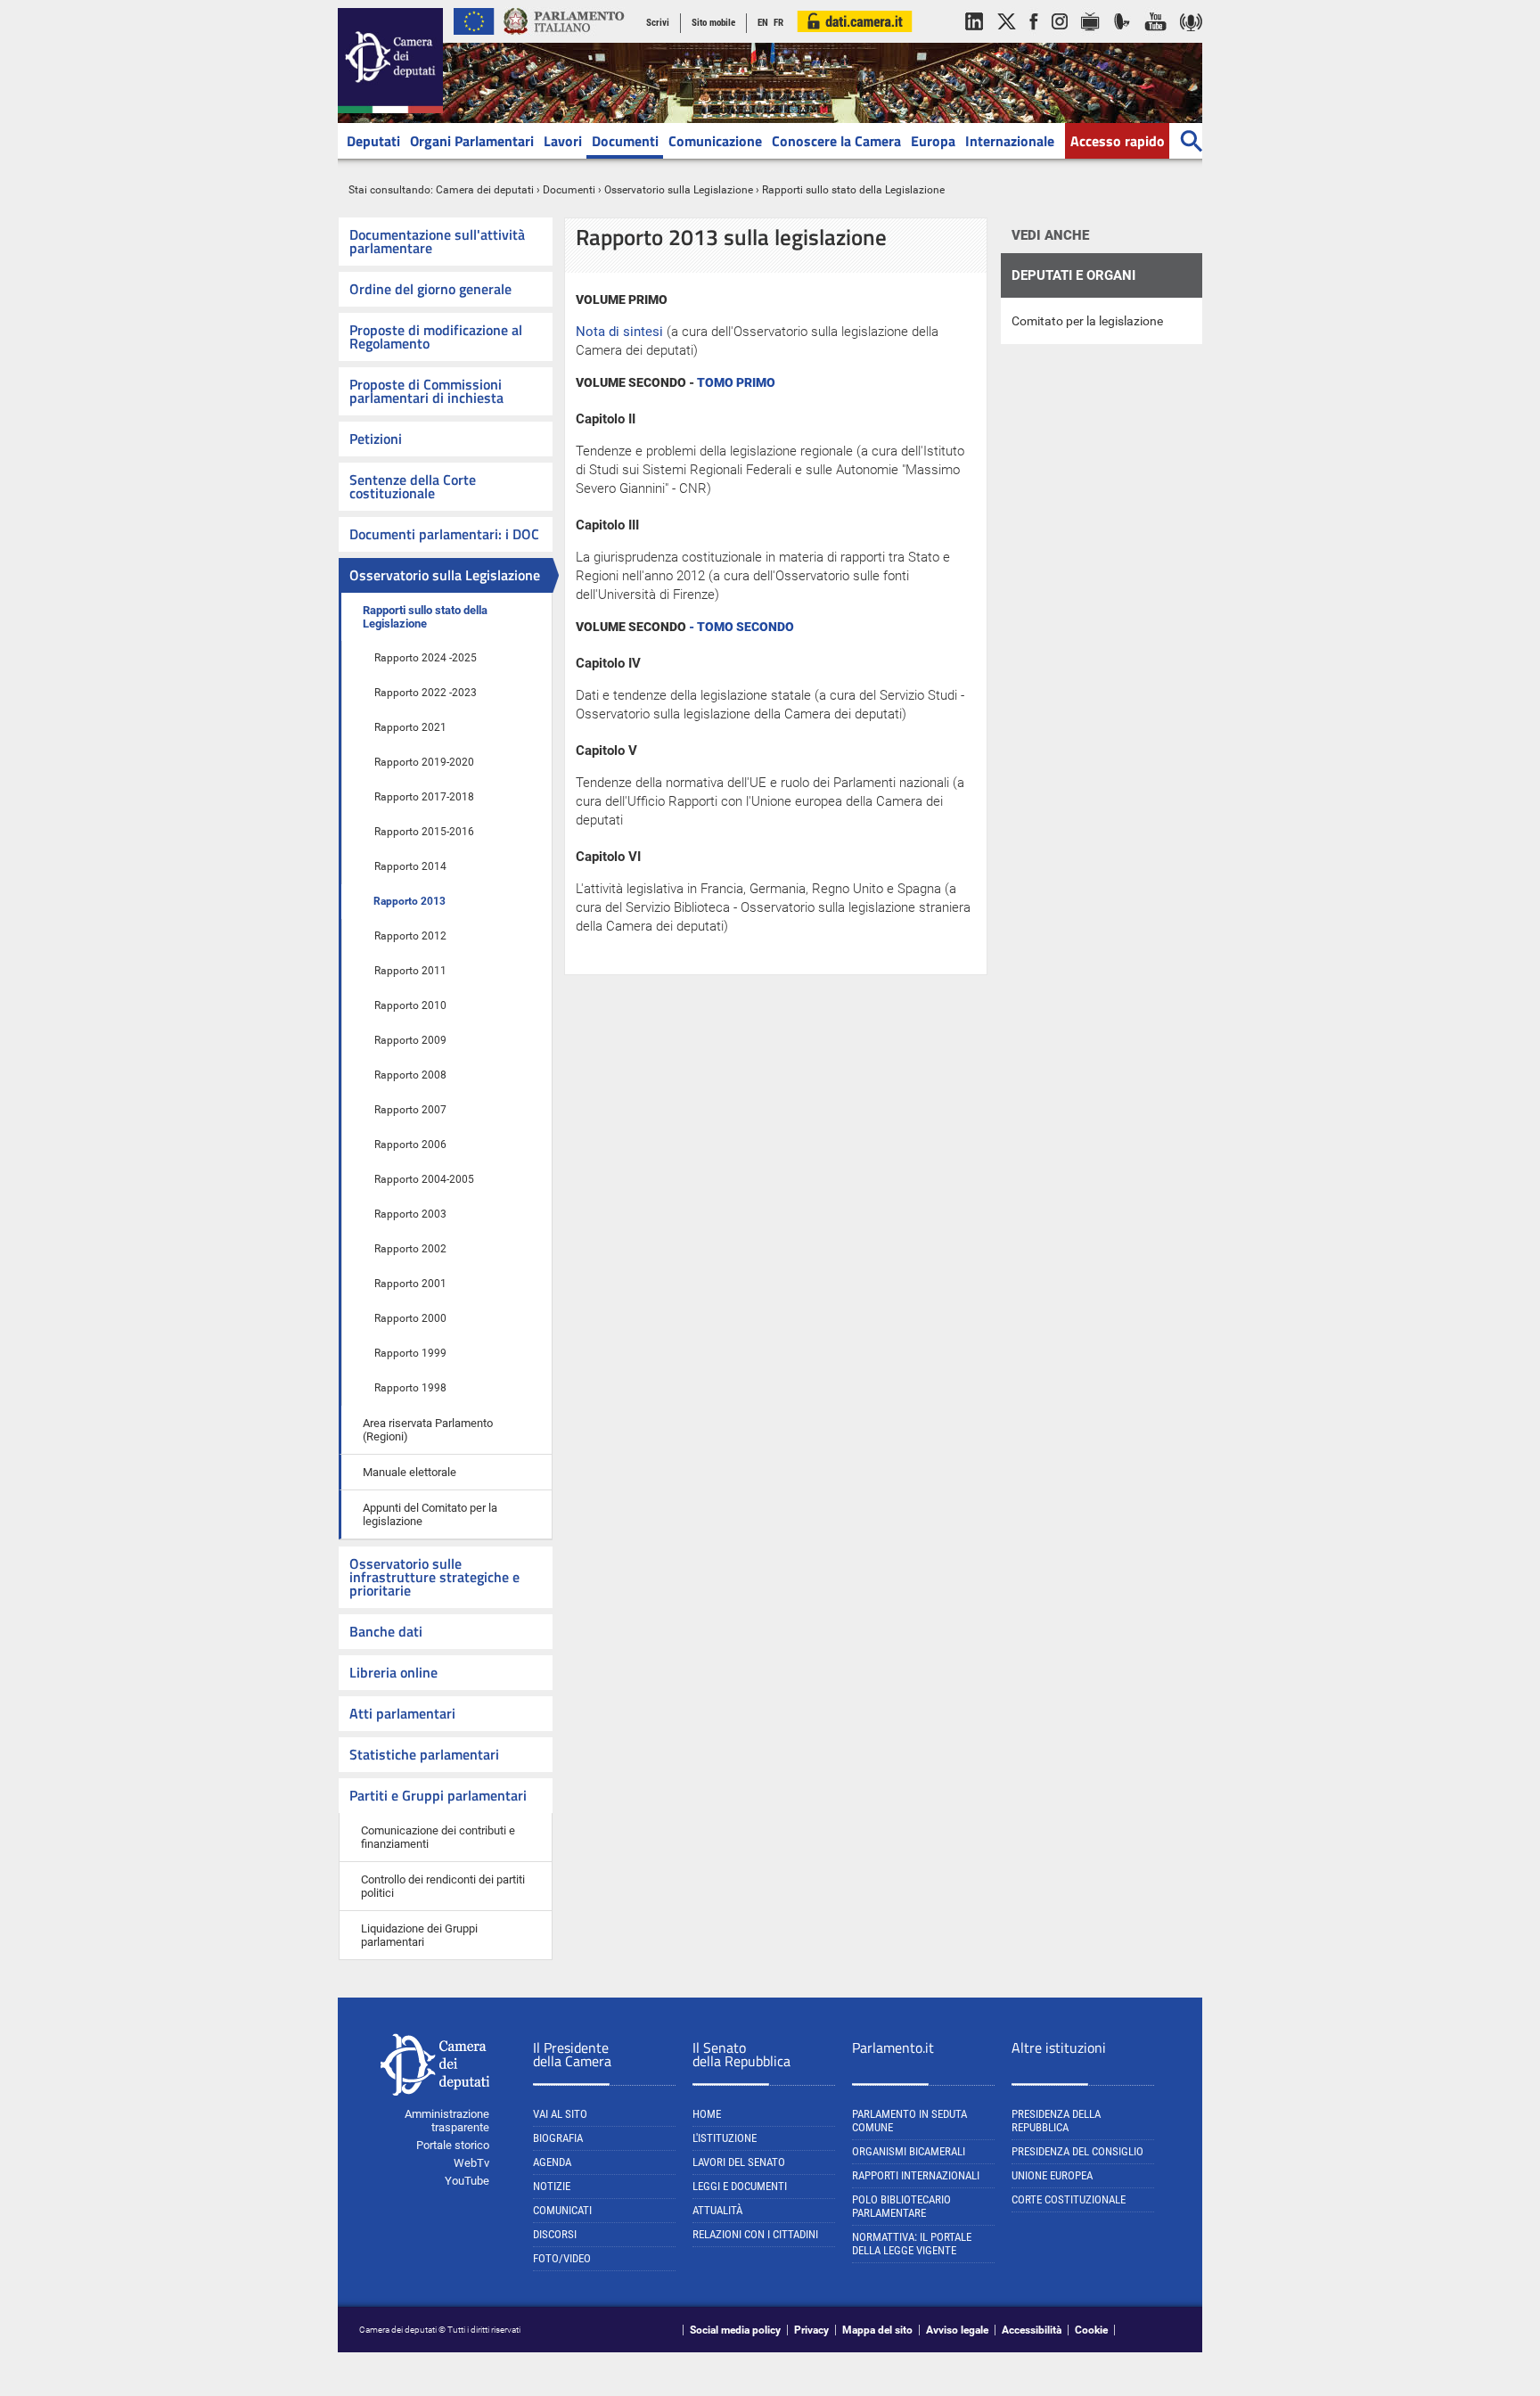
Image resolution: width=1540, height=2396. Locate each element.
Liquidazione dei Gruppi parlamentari (419, 1935)
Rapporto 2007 (410, 1110)
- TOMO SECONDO (741, 627)
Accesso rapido (1118, 141)
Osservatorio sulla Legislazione (679, 190)
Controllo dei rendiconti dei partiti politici (443, 1886)
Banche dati (386, 1631)
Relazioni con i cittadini (755, 2234)
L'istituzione (725, 2138)
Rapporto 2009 (410, 1040)
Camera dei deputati (485, 190)
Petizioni (376, 439)
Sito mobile (713, 23)
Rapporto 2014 (410, 866)
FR (778, 23)
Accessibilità (1032, 2330)
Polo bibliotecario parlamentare (901, 2206)
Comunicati (562, 2210)
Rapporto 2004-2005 (424, 1179)
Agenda (552, 2162)
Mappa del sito (877, 2330)
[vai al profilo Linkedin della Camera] (974, 39)
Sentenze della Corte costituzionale (413, 486)
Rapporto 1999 (410, 1353)
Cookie (1091, 2330)
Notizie (552, 2186)
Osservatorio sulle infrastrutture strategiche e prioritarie (434, 1577)
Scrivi (658, 23)
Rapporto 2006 (410, 1145)
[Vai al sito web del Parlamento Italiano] (564, 39)
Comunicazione (715, 141)
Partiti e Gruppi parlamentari (438, 1795)
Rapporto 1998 (410, 1388)
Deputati (373, 141)
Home (707, 2114)
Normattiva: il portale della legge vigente (912, 2244)
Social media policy (735, 2330)
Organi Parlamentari (472, 141)
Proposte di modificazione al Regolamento (436, 336)
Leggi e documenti (740, 2186)
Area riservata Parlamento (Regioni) (428, 1430)
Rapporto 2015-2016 (424, 832)
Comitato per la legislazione (1087, 321)
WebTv (471, 2163)
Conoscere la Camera (836, 141)
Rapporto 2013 (410, 901)
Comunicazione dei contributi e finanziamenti (438, 1837)
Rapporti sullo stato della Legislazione (425, 617)
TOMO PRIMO (736, 382)
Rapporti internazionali (916, 2175)
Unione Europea (1052, 2175)
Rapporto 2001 (410, 1284)
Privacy (811, 2330)
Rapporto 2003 (410, 1214)
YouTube (467, 2181)
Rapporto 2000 (410, 1318)
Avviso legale (957, 2330)
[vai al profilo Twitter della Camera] (1006, 39)
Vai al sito (560, 2114)
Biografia (558, 2138)
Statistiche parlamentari (424, 1754)
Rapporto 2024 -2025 (426, 658)
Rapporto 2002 (410, 1249)
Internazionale (1010, 141)
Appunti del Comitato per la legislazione (430, 1514)
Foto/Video (562, 2258)
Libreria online (393, 1672)
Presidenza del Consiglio (1077, 2151)
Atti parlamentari (402, 1713)
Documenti (625, 141)
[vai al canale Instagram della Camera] (1060, 39)
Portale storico (453, 2145)
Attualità (717, 2210)
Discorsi (555, 2234)
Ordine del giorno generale (430, 289)
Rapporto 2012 (410, 936)
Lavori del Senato (739, 2162)
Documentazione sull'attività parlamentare (437, 241)
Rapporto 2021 (410, 727)
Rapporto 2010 (410, 1005)
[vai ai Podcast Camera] (1191, 39)
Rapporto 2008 (410, 1075)
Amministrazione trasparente (447, 2121)
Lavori (563, 141)
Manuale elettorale (410, 1472)
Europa (933, 141)
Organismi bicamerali (909, 2151)
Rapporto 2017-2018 (424, 797)
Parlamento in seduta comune (909, 2121)
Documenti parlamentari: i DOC (444, 534)
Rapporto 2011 (410, 971)
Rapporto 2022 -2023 (426, 693)
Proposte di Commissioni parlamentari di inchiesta (426, 391)
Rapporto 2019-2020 (424, 762)
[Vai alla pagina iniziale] (390, 110)
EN (763, 23)
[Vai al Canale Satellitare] (1122, 39)
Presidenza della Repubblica (1056, 2121)
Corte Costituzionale (1069, 2199)
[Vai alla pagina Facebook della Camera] (1034, 39)
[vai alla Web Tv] (1090, 39)
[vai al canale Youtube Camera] (1155, 39)
